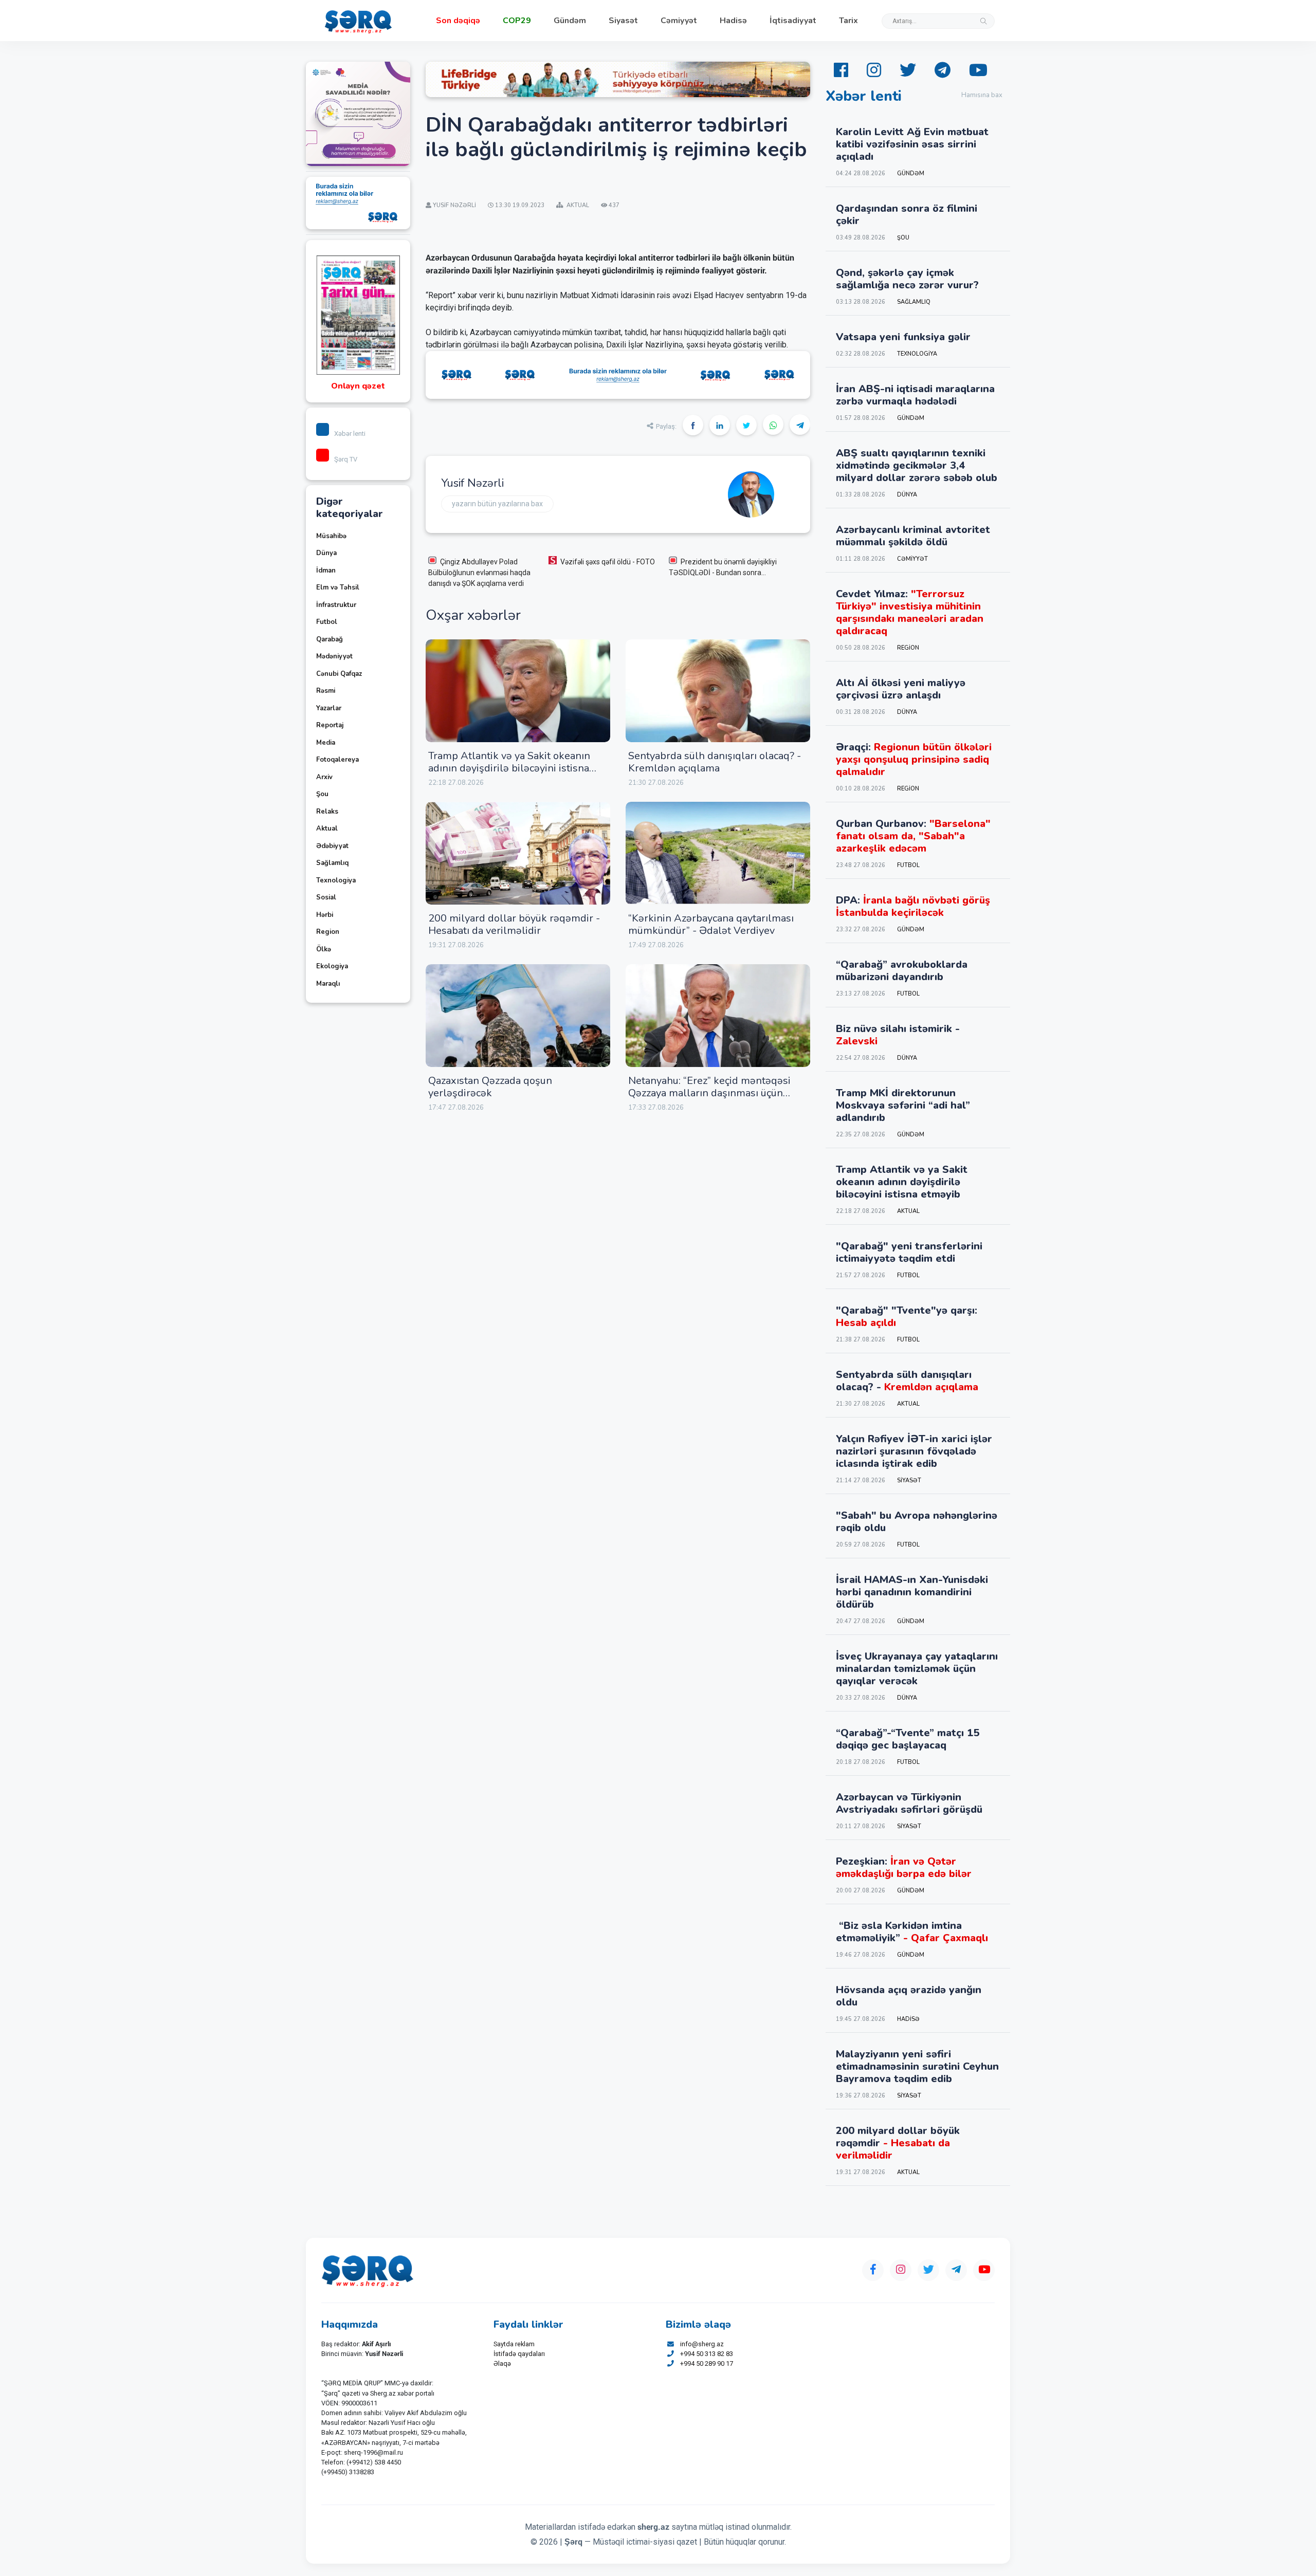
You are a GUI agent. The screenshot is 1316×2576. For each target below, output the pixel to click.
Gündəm (570, 21)
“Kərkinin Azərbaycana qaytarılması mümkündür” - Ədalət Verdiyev (711, 924)
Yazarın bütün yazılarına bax (497, 504)
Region (328, 932)
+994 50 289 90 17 (707, 2363)
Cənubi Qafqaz (339, 674)
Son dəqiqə (458, 21)
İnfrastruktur (336, 605)
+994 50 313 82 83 (707, 2354)
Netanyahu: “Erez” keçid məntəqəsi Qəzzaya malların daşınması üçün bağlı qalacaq (709, 1093)
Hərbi (325, 915)
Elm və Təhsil (338, 587)
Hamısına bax (982, 95)
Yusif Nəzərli (472, 483)
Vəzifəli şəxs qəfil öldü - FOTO (608, 562)
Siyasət (623, 21)
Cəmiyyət (679, 21)
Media (326, 743)
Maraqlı (328, 984)
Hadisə (733, 21)
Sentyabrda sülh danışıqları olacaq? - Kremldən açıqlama (715, 762)
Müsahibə (331, 536)
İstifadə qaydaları (519, 2354)
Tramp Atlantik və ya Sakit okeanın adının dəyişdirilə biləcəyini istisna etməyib (509, 768)
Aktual (327, 829)
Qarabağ (330, 639)
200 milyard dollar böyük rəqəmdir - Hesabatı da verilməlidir (514, 924)
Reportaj (330, 725)
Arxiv (324, 777)
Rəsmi (326, 691)
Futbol (327, 622)
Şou (322, 794)
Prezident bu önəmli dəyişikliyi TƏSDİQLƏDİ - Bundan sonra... (723, 567)
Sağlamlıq (332, 863)
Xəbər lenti (350, 434)
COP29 (517, 21)
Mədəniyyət (334, 656)
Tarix (848, 21)
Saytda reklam (514, 2344)
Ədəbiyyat (332, 846)
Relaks (327, 812)
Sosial (326, 897)
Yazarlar (329, 708)
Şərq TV (346, 459)
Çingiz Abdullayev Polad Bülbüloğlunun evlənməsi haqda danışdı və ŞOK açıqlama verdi (479, 573)
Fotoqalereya (337, 760)
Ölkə (324, 949)
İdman (326, 571)
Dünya (326, 553)
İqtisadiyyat (793, 21)
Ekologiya (332, 966)
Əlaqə (502, 2363)
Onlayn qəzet (358, 386)
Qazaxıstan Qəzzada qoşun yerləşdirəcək (490, 1087)
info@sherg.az (702, 2344)
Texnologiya (336, 880)
